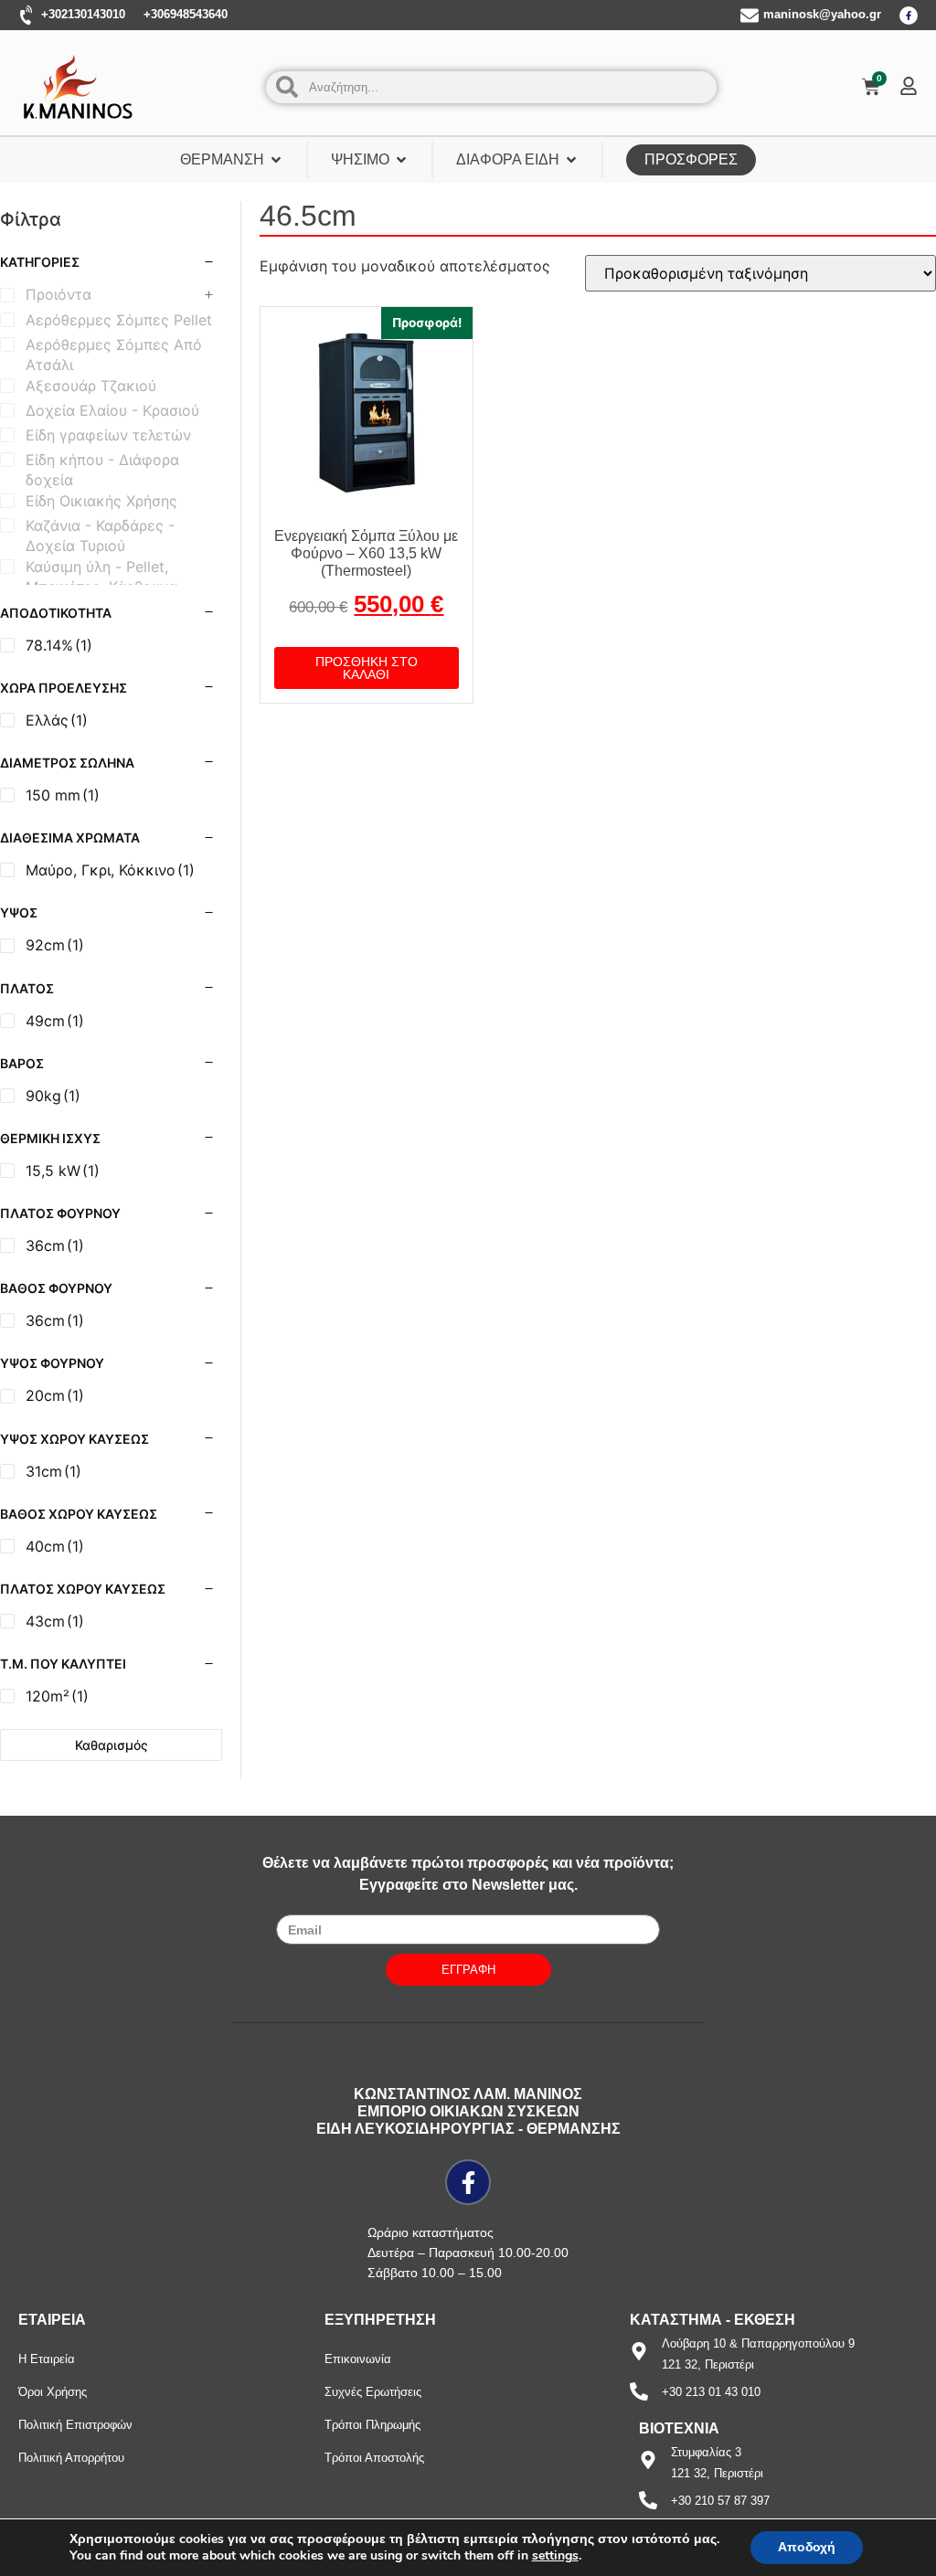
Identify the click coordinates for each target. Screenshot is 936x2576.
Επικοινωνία (358, 2359)
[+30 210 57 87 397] (648, 2500)
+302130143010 (83, 14)
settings (555, 2556)
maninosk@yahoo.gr (822, 14)
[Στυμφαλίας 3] (648, 2460)
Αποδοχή (807, 2547)
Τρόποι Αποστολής (374, 2458)
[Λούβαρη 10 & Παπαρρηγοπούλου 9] (639, 2351)
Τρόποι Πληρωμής (372, 2425)
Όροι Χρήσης (53, 2392)
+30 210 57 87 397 (720, 2501)
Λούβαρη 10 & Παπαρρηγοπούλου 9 (758, 2343)
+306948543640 (186, 14)
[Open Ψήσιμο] (401, 160)
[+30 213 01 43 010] (639, 2391)
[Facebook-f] (909, 16)
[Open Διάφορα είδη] (571, 160)
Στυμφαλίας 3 (706, 2452)
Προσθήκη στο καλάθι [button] (367, 668)
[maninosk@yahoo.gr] (750, 16)
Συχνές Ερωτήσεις (373, 2392)
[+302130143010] (27, 16)
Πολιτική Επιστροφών (75, 2425)
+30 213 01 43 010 (711, 2392)
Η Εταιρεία (47, 2359)
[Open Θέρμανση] (276, 160)
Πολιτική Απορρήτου (71, 2458)
